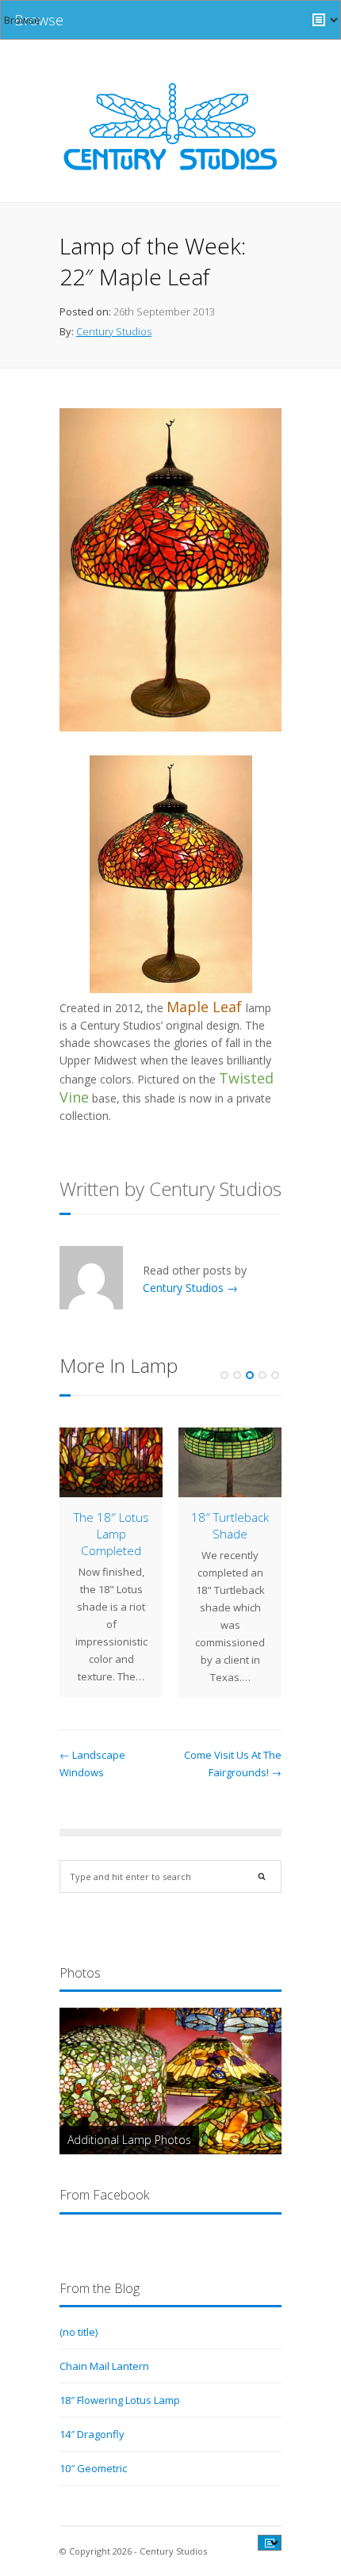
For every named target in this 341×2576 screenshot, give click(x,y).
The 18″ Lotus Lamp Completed (111, 1534)
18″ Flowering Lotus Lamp (120, 2400)
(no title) (79, 2332)
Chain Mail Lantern (104, 2366)
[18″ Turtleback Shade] (230, 1462)
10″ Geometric (93, 2468)
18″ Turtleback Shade (230, 1525)
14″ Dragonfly (92, 2434)
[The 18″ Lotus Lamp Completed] (111, 1462)
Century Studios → (190, 1288)
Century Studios (114, 331)
